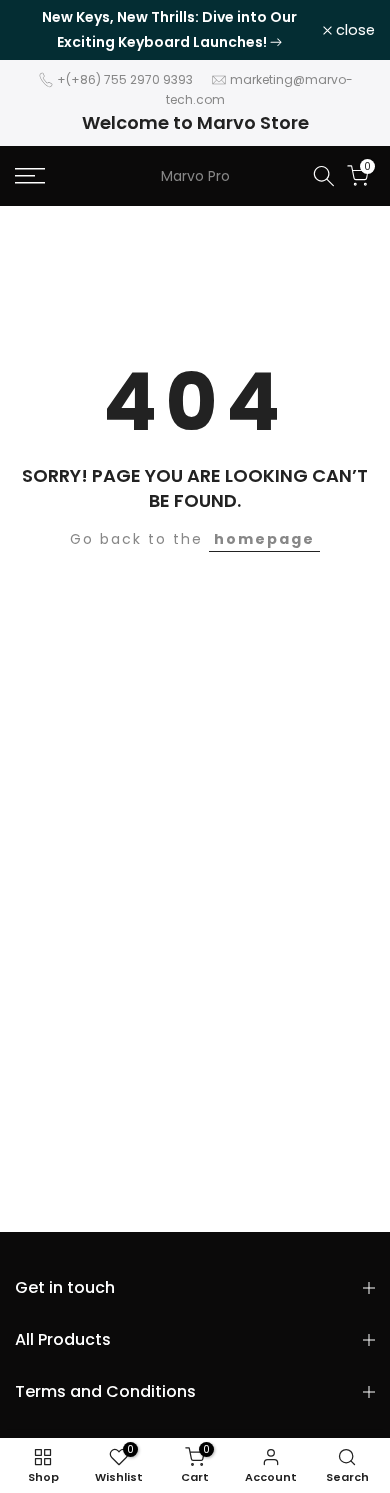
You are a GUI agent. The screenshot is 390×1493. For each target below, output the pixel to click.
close (353, 30)
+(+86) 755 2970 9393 (125, 79)
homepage (264, 539)
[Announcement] (169, 30)
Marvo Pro (195, 176)
